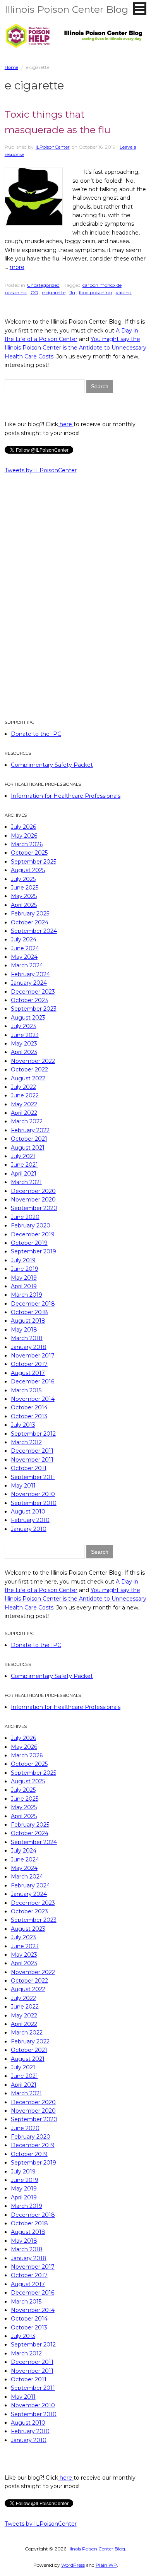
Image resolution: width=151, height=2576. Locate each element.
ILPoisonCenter (53, 147)
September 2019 (33, 1251)
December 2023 (33, 992)
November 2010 (33, 1494)
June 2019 (25, 1269)
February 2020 (31, 1225)
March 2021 (26, 1182)
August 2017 (28, 1373)
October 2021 (29, 1139)
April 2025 (24, 905)
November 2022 (33, 1061)
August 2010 (28, 1512)
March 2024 (27, 965)
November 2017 (33, 1356)
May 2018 (24, 1330)
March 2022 (27, 1121)
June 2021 (24, 1165)
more (17, 267)
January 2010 (29, 1529)
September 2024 (34, 931)
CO (34, 292)
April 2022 (24, 1113)
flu (72, 292)
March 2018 (27, 1338)
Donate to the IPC (36, 734)
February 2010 (30, 1520)
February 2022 (30, 1130)
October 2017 (29, 1364)
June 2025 (25, 888)
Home (11, 67)
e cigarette (54, 292)
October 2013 (29, 1416)
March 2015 (26, 1390)
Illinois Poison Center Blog (66, 9)
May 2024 (24, 957)
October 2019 (29, 1243)
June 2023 (25, 1035)
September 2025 (33, 862)
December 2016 (33, 1381)
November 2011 (32, 1460)
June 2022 (25, 1095)
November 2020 (33, 1200)
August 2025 (28, 870)
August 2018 (28, 1321)
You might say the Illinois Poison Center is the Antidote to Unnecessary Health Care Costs (75, 348)
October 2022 (29, 1069)
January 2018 (29, 1347)
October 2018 (29, 1312)
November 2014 (33, 1399)
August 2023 (28, 1018)
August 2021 (28, 1148)
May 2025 (24, 896)
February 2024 (30, 974)
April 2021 (24, 1174)
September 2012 (33, 1434)
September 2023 (34, 1009)
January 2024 (29, 983)
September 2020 (34, 1208)
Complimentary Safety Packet (52, 765)
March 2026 (27, 844)
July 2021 (23, 1156)
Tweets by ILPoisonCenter (41, 470)
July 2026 (23, 827)
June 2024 (25, 948)
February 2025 (30, 914)
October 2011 (29, 1468)
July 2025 (23, 879)
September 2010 (34, 1503)
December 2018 (33, 1304)
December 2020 (33, 1191)
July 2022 (23, 1087)
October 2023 (29, 1000)
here (66, 424)
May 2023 (24, 1044)
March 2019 (27, 1295)
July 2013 (23, 1425)
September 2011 (33, 1477)
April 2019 (24, 1286)
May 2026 (24, 836)
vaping (124, 292)
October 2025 (29, 853)
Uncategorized (43, 285)
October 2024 (30, 922)
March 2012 (26, 1442)
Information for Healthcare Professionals (66, 796)
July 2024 (24, 939)
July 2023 (23, 1026)
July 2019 (23, 1260)
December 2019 (33, 1234)
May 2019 (24, 1278)
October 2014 (29, 1407)
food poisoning (95, 292)
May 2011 (23, 1486)
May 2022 (24, 1104)
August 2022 (28, 1078)
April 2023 (24, 1052)
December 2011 (32, 1451)
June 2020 (25, 1217)
